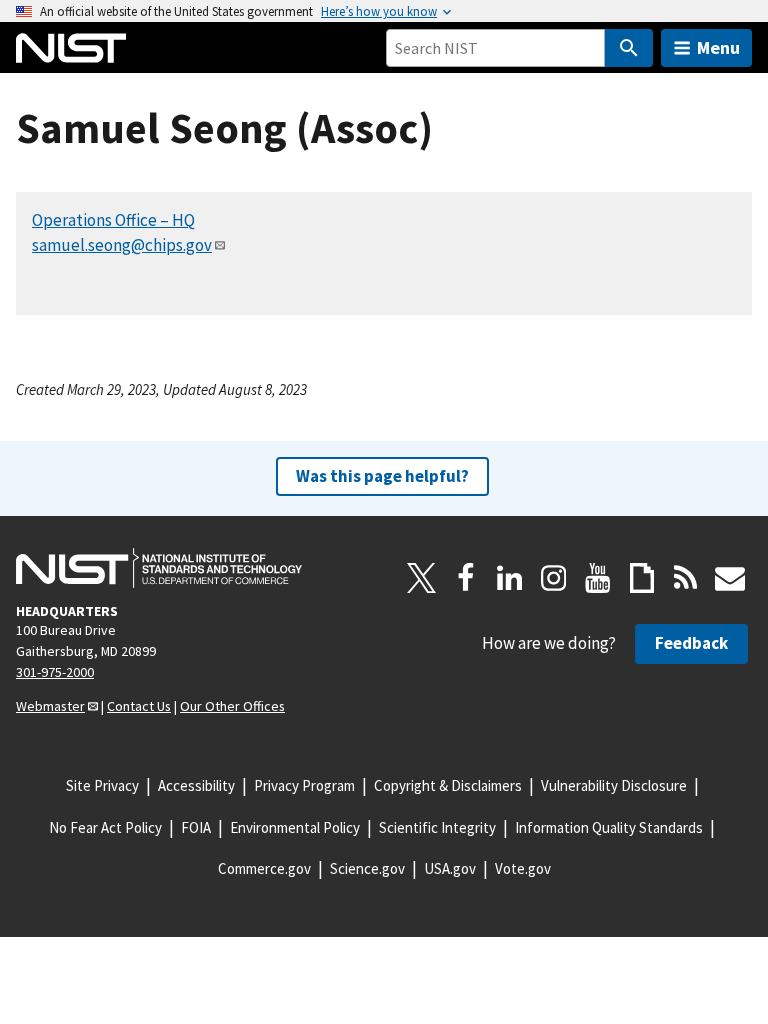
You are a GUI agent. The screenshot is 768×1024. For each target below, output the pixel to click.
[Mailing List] (730, 578)
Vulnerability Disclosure (614, 785)
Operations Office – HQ (113, 220)
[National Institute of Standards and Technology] (159, 568)
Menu (718, 47)
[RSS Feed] (686, 578)
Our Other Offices (232, 706)
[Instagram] (554, 578)
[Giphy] (642, 578)
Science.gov (367, 868)
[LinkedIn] (510, 578)
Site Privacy (102, 785)
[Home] (71, 48)
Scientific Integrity (437, 827)
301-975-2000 (55, 672)
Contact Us (139, 706)
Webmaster (50, 706)
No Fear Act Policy (105, 827)
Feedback (691, 643)
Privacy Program (304, 785)
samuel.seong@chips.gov (122, 245)
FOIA (196, 827)
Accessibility (196, 785)
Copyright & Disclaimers (448, 785)
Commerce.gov (264, 868)
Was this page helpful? (382, 476)
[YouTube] (598, 578)
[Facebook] (466, 578)
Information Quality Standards (609, 827)
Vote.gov (523, 868)
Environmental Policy (295, 827)
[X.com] (422, 578)
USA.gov (450, 868)
